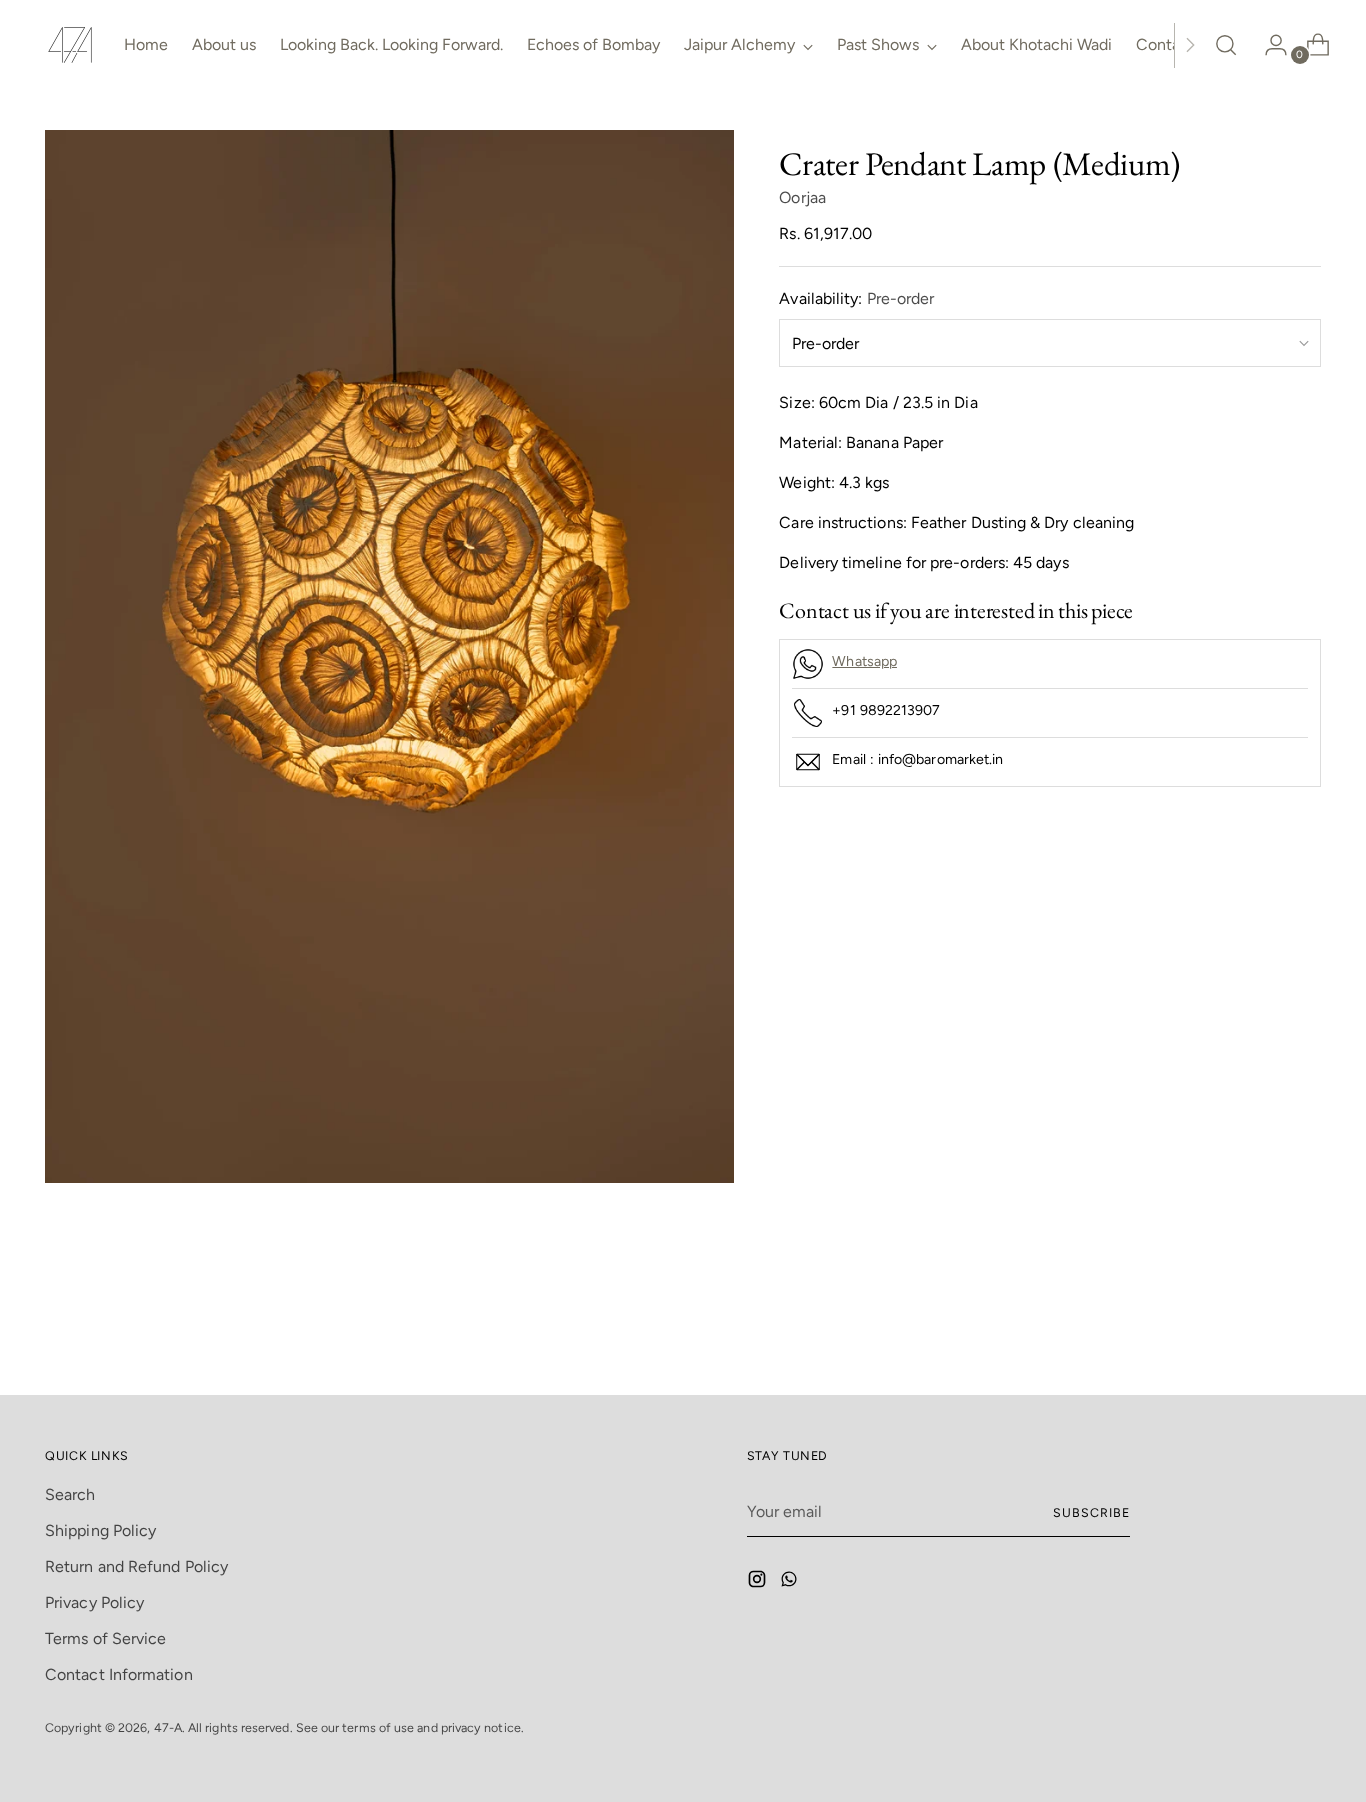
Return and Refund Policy (136, 1566)
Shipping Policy (100, 1530)
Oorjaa (802, 197)
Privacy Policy (94, 1602)
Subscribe (1091, 1512)
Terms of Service (105, 1638)
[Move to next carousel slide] (1304, 1326)
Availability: (856, 298)
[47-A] (70, 45)
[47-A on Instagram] (759, 1582)
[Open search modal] (1226, 45)
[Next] (1190, 45)
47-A (168, 1727)
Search (70, 1494)
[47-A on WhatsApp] (791, 1582)
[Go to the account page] (1268, 45)
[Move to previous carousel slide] (1258, 1327)
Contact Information (119, 1674)
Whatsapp (864, 661)
